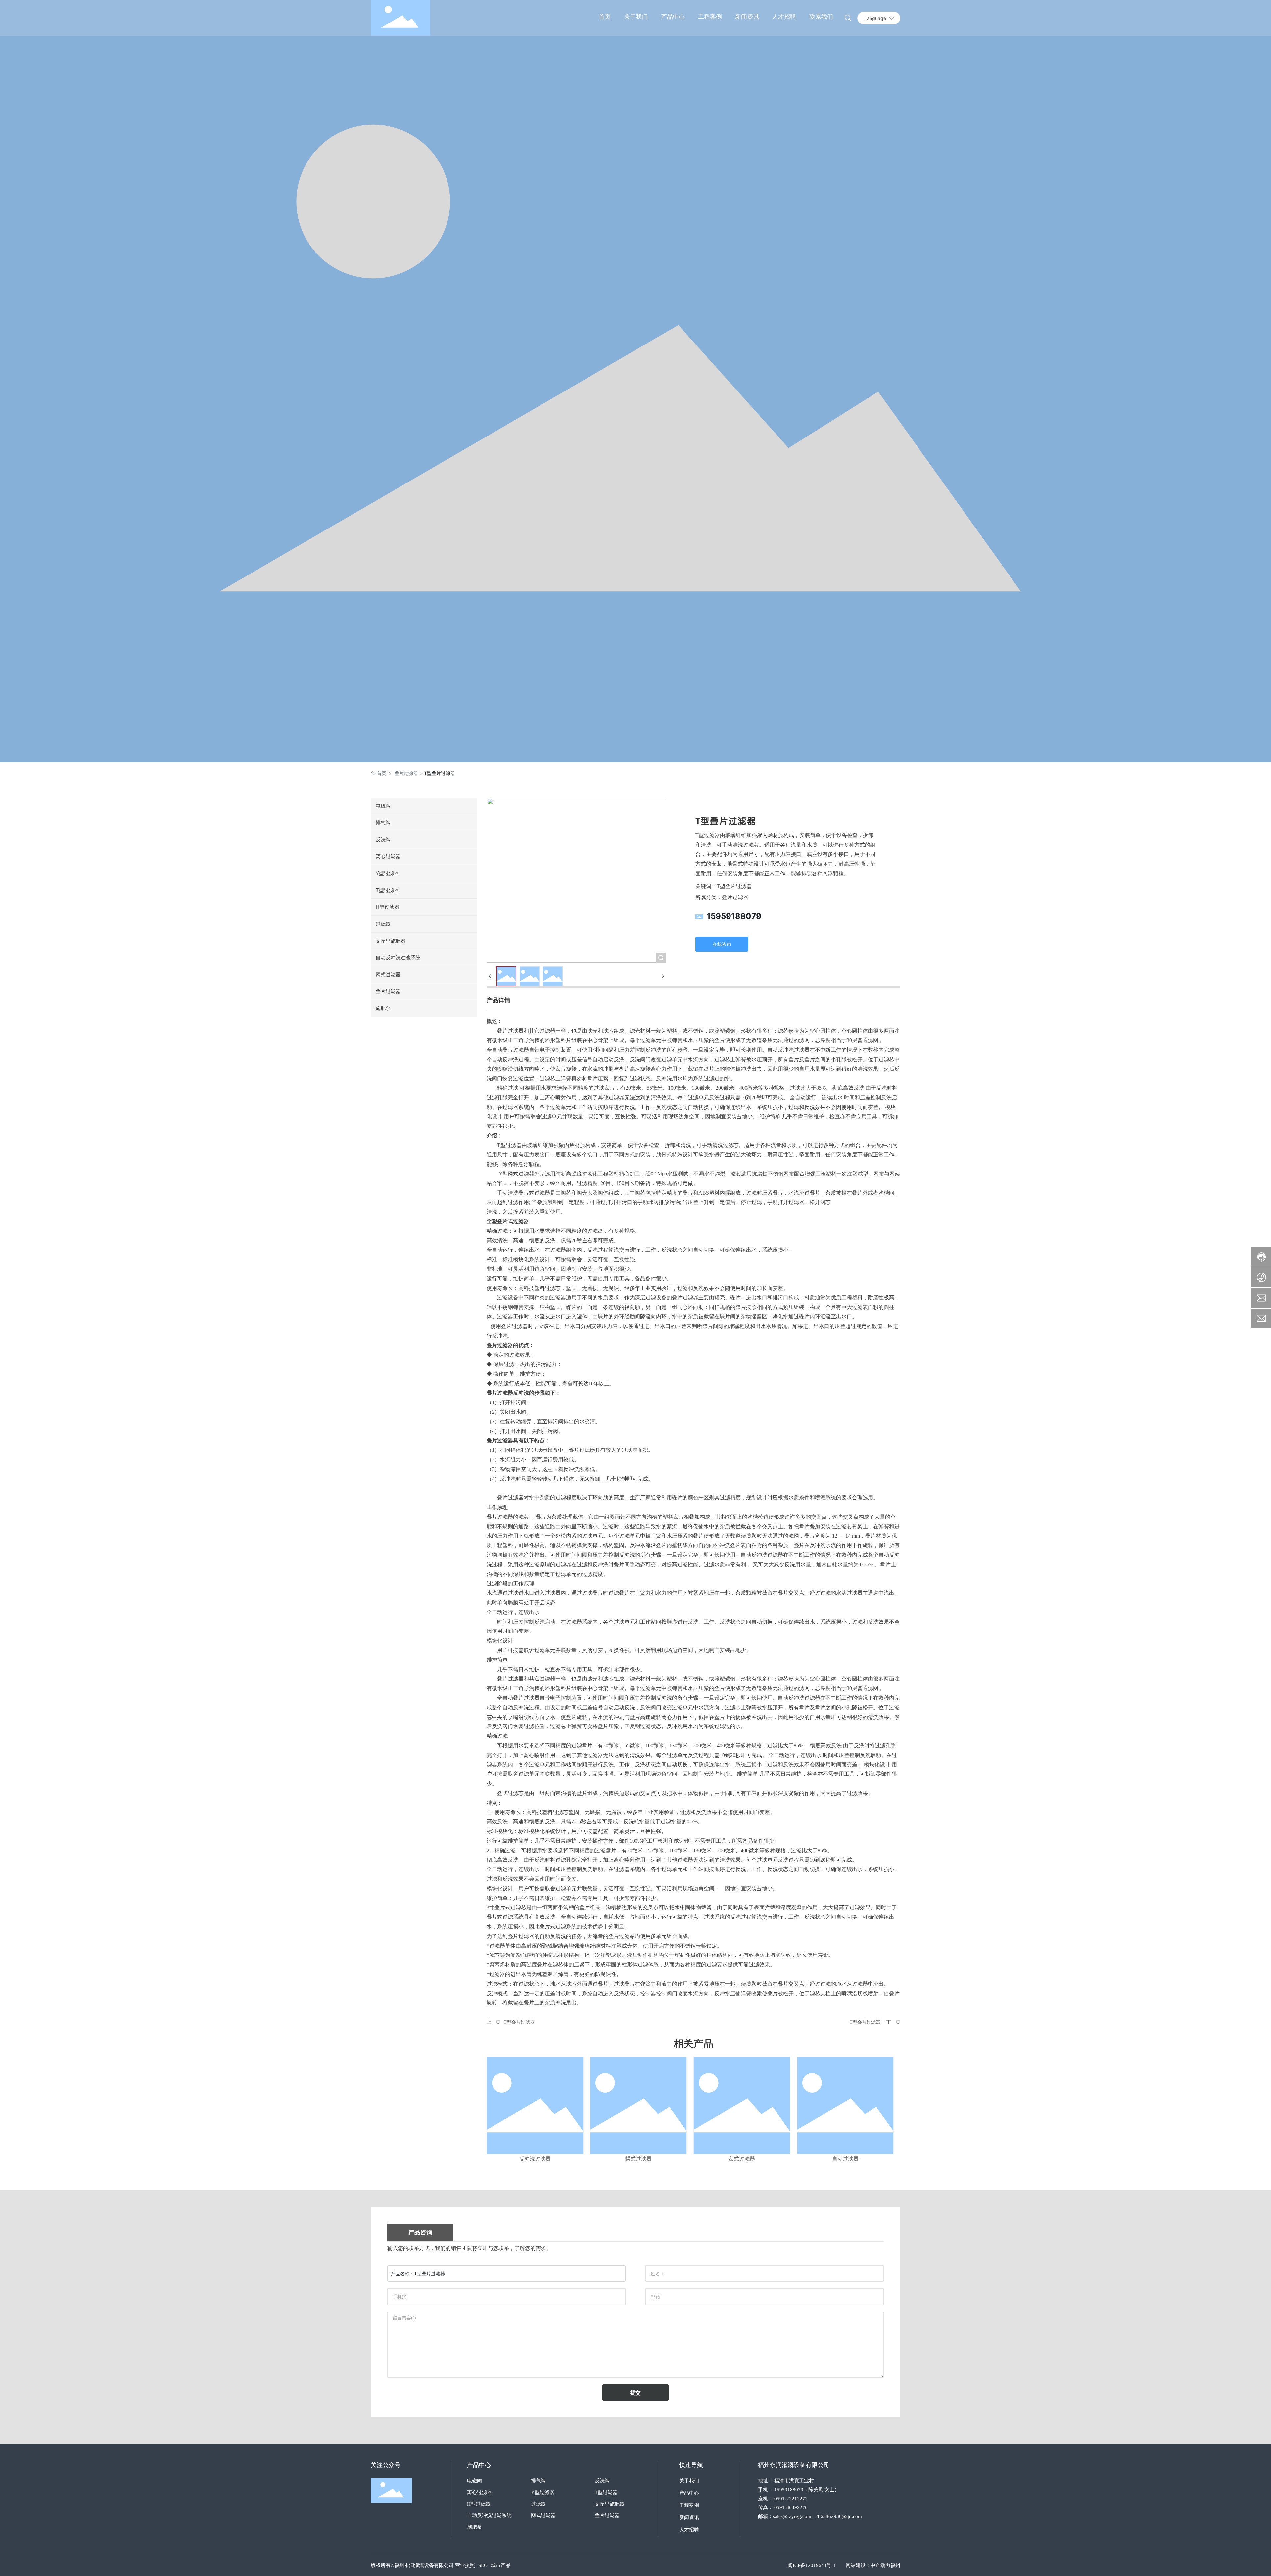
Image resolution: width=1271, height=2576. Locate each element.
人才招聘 (689, 2530)
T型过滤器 (606, 2492)
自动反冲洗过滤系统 (489, 2515)
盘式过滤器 (742, 2159)
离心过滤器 (479, 2492)
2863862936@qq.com (839, 2516)
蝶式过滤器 (638, 2159)
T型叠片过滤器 (519, 2022)
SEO (483, 2565)
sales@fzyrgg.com (792, 2516)
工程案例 (689, 2505)
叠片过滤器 (406, 773)
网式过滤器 (543, 2515)
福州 (895, 2565)
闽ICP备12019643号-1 (812, 2565)
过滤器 (538, 2504)
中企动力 (880, 2565)
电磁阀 (474, 2481)
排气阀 (538, 2481)
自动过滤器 (845, 2159)
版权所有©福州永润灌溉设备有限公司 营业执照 (423, 2565)
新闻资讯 (689, 2517)
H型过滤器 (479, 2504)
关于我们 (689, 2481)
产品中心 (689, 2493)
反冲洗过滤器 (535, 2159)
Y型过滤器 (543, 2492)
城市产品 (501, 2565)
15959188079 (734, 916)
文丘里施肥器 (610, 2504)
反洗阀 (602, 2481)
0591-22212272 (791, 2499)
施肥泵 (474, 2527)
